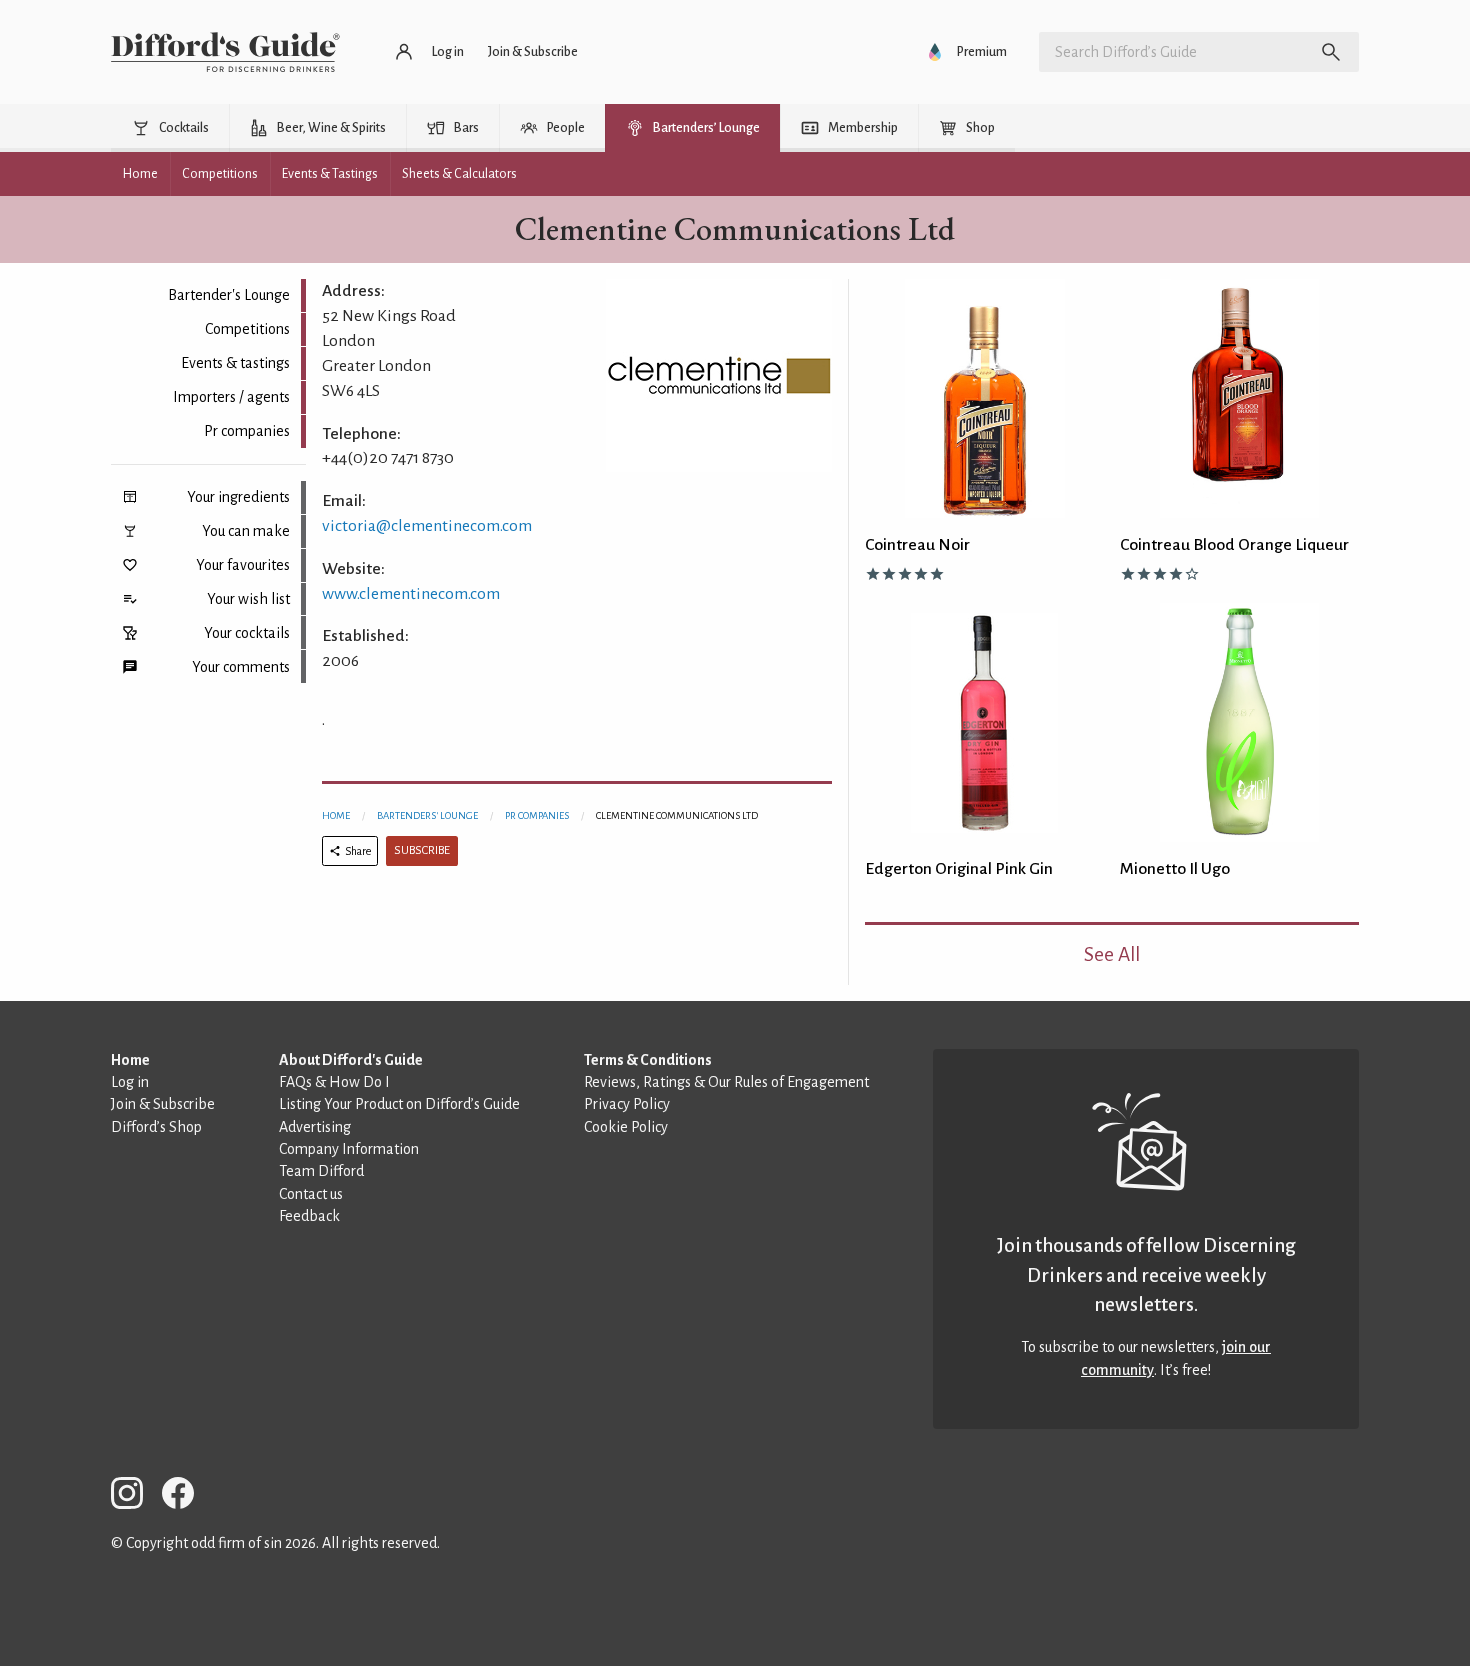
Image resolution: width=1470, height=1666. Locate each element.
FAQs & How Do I (334, 1082)
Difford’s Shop (156, 1127)
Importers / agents (231, 397)
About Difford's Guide (351, 1060)
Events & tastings (235, 363)
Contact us (311, 1194)
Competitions (247, 329)
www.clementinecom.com (411, 594)
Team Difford (321, 1171)
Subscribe (422, 850)
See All (1112, 954)
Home (336, 815)
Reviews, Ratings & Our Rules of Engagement (726, 1082)
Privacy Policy (627, 1104)
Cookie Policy (626, 1127)
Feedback (309, 1216)
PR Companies (537, 815)
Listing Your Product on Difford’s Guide (399, 1104)
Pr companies (247, 431)
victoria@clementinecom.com (427, 526)
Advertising (315, 1127)
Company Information (349, 1149)
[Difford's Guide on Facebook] (186, 1496)
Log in (130, 1082)
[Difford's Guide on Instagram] (135, 1496)
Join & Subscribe (163, 1104)
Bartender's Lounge (229, 295)
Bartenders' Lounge (427, 815)
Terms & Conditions (648, 1060)
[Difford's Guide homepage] (225, 52)
